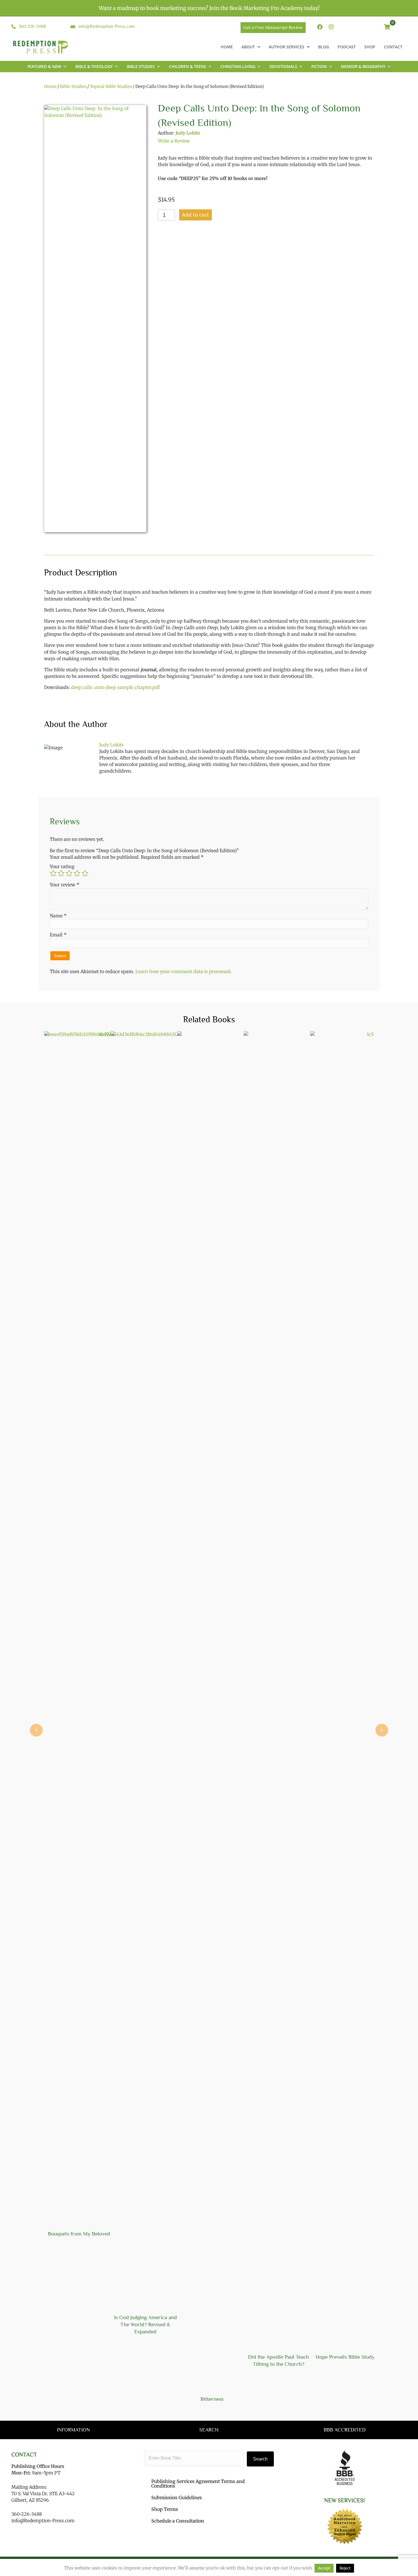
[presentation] (36, 1730)
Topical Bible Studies (111, 86)
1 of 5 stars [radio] (53, 873)
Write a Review (174, 141)
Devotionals (283, 66)
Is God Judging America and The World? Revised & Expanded (145, 2324)
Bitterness (212, 2399)
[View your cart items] (387, 27)
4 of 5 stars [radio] (77, 873)
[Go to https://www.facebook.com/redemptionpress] (320, 27)
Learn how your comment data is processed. (184, 971)
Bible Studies (141, 66)
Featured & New (44, 66)
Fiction (319, 66)
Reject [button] (345, 2568)
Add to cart (195, 215)
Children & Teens (188, 66)
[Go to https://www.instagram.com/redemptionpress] (331, 27)
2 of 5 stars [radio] (61, 873)
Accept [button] (324, 2568)
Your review (65, 885)
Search (260, 2459)
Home (50, 86)
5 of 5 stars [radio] (85, 873)
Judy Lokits (188, 133)
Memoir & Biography (363, 66)
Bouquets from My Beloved (79, 2234)
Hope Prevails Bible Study (345, 2357)
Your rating (62, 866)
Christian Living (238, 66)
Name (58, 916)
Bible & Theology (94, 66)
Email (58, 935)
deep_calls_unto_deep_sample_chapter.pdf (115, 687)
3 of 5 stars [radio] (69, 873)
